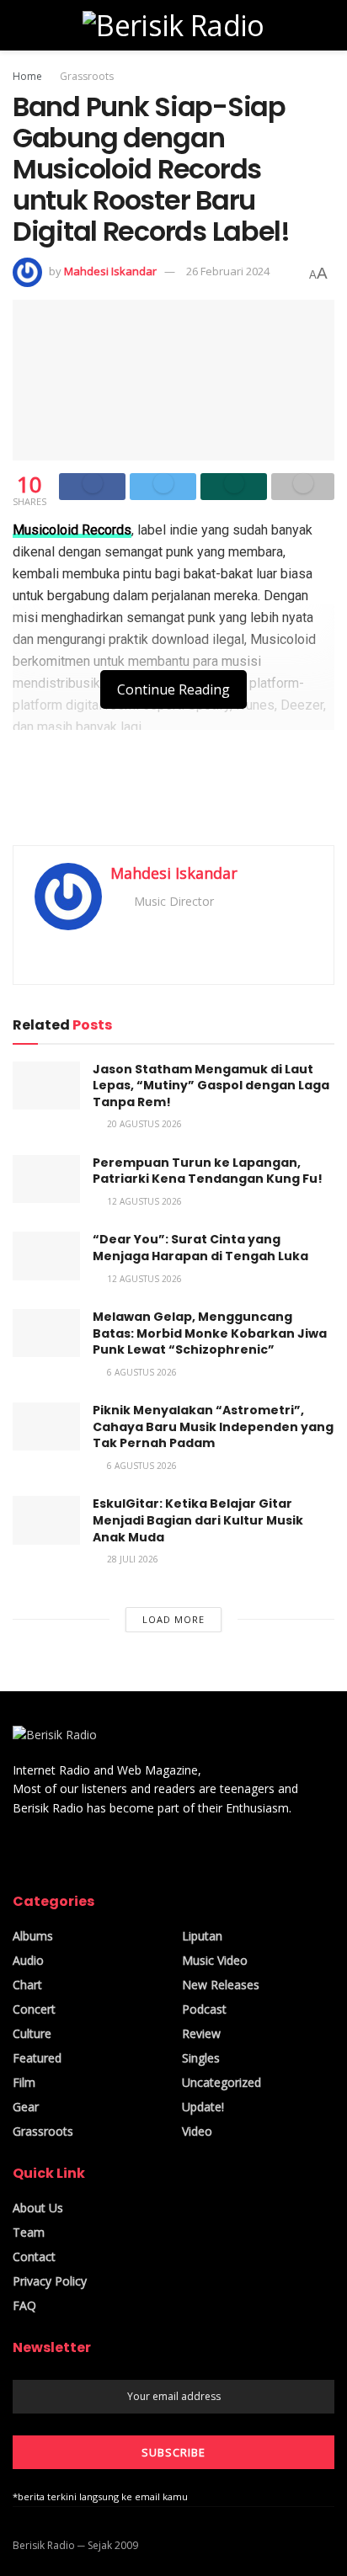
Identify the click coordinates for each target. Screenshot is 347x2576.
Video (197, 2131)
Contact (34, 2257)
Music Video (215, 1960)
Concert (34, 2009)
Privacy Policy (50, 2281)
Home (27, 76)
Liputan (202, 1936)
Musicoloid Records (72, 530)
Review (201, 2033)
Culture (32, 2033)
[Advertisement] (173, 793)
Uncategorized (222, 2082)
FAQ (24, 2305)
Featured (37, 2058)
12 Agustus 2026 (143, 1201)
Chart (27, 1985)
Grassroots (87, 76)
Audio (28, 1960)
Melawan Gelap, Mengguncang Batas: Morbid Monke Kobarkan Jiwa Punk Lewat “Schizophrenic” (210, 1333)
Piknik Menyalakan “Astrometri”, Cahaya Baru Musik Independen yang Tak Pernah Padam (213, 1426)
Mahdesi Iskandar (110, 271)
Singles (201, 2058)
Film (24, 2082)
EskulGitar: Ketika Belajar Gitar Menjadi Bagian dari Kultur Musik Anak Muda (198, 1520)
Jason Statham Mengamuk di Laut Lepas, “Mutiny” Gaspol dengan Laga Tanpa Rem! (211, 1086)
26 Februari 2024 (228, 271)
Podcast (204, 2009)
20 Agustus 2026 (143, 1124)
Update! (203, 2107)
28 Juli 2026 (131, 1559)
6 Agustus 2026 (141, 1372)
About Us (38, 2208)
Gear (26, 2107)
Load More (173, 1619)
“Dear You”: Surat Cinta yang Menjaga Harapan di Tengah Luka (200, 1248)
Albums (33, 1936)
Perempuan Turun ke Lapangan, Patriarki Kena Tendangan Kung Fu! (208, 1171)
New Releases (221, 1985)
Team (29, 2232)
